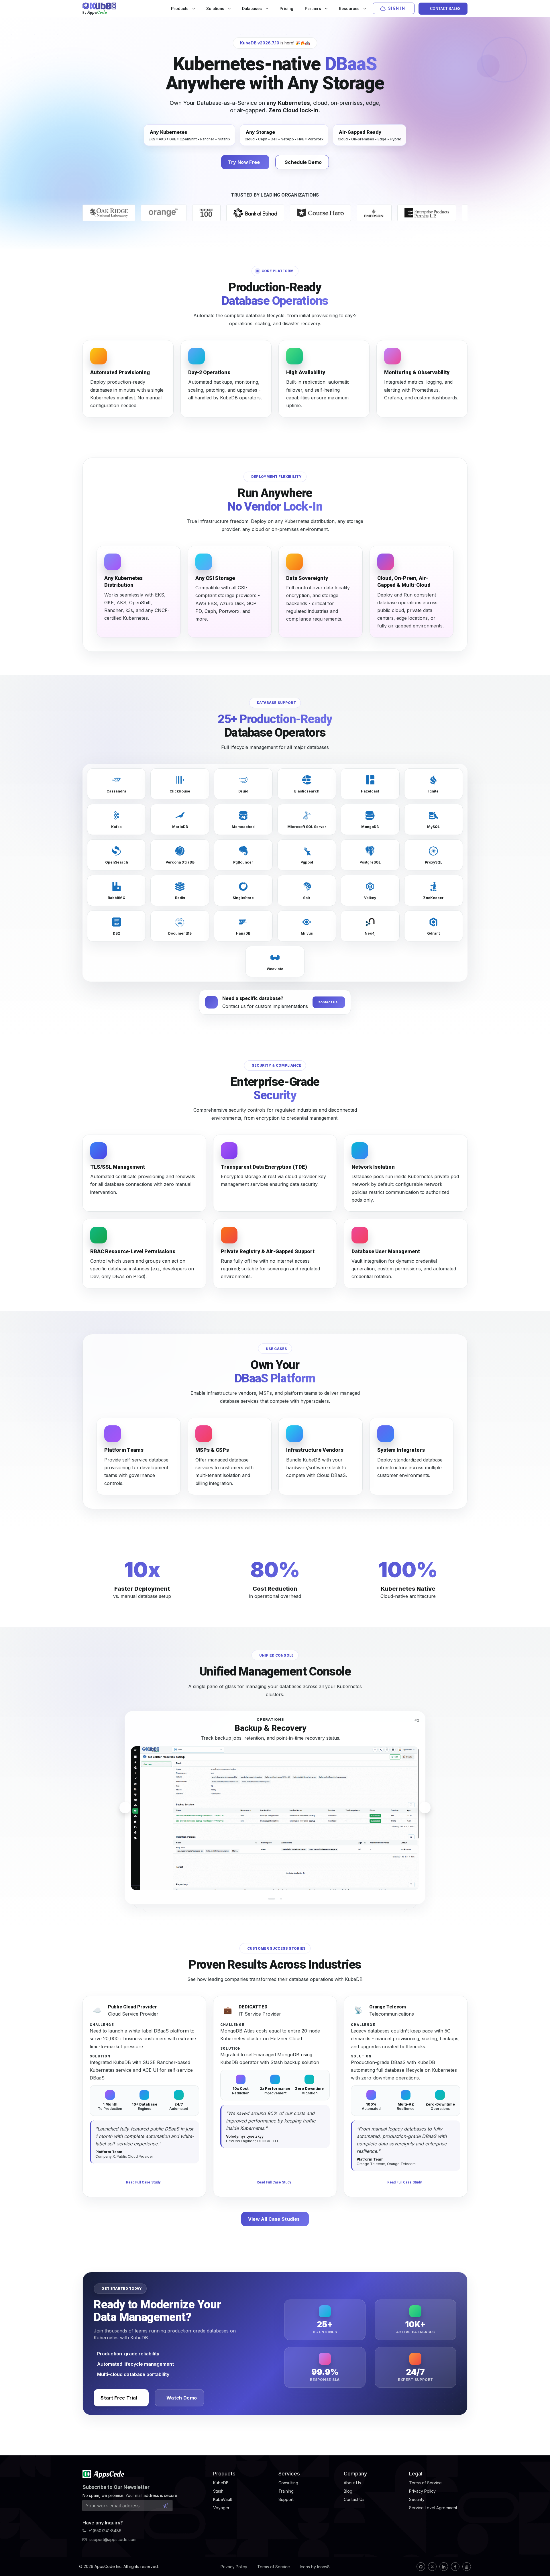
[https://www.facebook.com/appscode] (455, 2567)
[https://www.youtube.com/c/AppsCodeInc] (467, 2567)
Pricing (286, 9)
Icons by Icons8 (315, 2567)
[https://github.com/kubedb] (421, 2567)
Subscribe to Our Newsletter (116, 2487)
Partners (313, 9)
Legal (416, 2474)
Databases (252, 9)
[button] (269, 1899)
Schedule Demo (303, 162)
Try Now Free (244, 162)
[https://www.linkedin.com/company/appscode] (444, 2567)
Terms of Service (274, 2567)
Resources (350, 9)
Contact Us (327, 1002)
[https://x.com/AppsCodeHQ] (432, 2567)
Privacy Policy (234, 2567)
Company (355, 2474)
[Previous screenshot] (125, 1808)
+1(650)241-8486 (105, 2531)
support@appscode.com (113, 2539)
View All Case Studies (274, 2219)
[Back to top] (538, 2558)
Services (289, 2474)
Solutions (216, 9)
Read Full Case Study (143, 2182)
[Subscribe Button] (165, 2506)
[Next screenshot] (425, 1808)
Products (180, 9)
